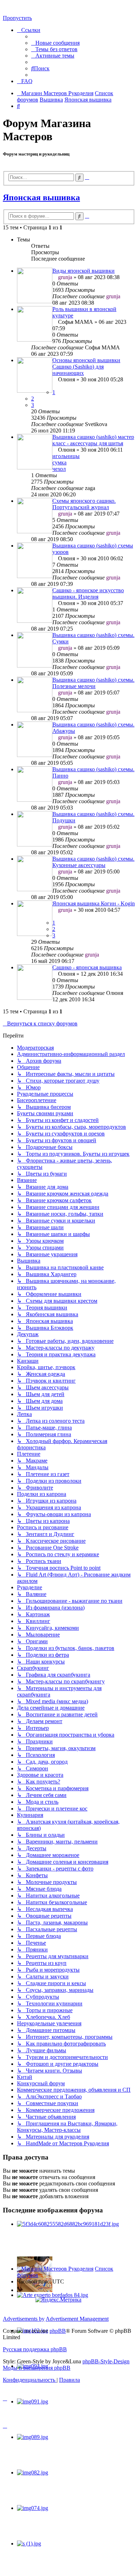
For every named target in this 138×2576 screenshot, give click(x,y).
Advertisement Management (77, 2319)
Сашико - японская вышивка (87, 967)
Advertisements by (24, 2319)
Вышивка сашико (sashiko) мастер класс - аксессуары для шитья (93, 440)
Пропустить (17, 18)
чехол (59, 469)
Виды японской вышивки (84, 271)
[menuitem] (55, 43)
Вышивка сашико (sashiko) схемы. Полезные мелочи (93, 683)
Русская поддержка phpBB (35, 2349)
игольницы (66, 456)
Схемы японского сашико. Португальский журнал (84, 504)
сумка (59, 462)
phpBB (58, 2331)
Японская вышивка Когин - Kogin (94, 903)
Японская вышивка (41, 197)
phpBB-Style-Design (106, 2361)
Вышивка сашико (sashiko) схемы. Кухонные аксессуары (93, 862)
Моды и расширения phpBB (37, 2368)
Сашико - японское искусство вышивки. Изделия (88, 593)
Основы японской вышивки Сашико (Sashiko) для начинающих (86, 367)
